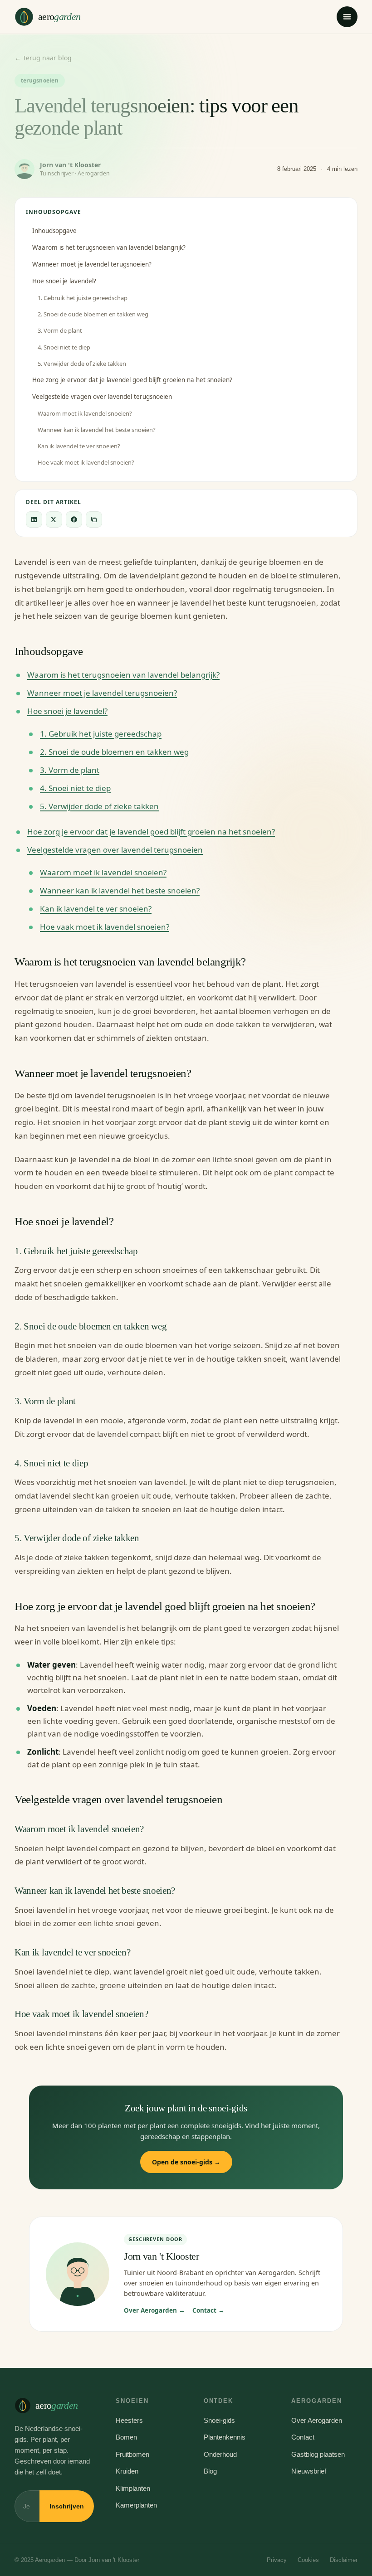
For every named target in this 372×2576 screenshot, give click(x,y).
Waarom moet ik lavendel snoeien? (85, 413)
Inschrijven (67, 2506)
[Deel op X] (54, 519)
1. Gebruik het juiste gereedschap (83, 298)
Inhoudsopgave (54, 231)
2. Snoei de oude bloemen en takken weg (93, 314)
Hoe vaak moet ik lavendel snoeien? (86, 462)
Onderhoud (220, 2454)
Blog (210, 2471)
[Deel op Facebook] (74, 519)
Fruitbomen (132, 2454)
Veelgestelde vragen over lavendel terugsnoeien (102, 397)
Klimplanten (133, 2488)
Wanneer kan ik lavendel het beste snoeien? (97, 430)
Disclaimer (344, 2560)
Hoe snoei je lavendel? (64, 281)
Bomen (126, 2437)
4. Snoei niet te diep (64, 347)
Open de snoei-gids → (186, 2162)
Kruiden (127, 2471)
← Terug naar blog (43, 58)
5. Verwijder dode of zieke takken (82, 364)
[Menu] (347, 17)
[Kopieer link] (94, 519)
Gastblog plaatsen (318, 2454)
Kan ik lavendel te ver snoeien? (79, 446)
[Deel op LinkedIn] (34, 519)
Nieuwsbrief (309, 2471)
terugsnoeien (40, 80)
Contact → (208, 2310)
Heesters (129, 2420)
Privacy (277, 2560)
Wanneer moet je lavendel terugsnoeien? (92, 264)
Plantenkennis (225, 2437)
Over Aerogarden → (154, 2310)
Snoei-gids (219, 2420)
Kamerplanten (136, 2505)
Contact (303, 2437)
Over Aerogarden (317, 2420)
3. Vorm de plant (60, 330)
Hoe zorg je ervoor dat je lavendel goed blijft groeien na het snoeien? (132, 380)
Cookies (308, 2560)
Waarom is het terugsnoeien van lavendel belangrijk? (109, 247)
